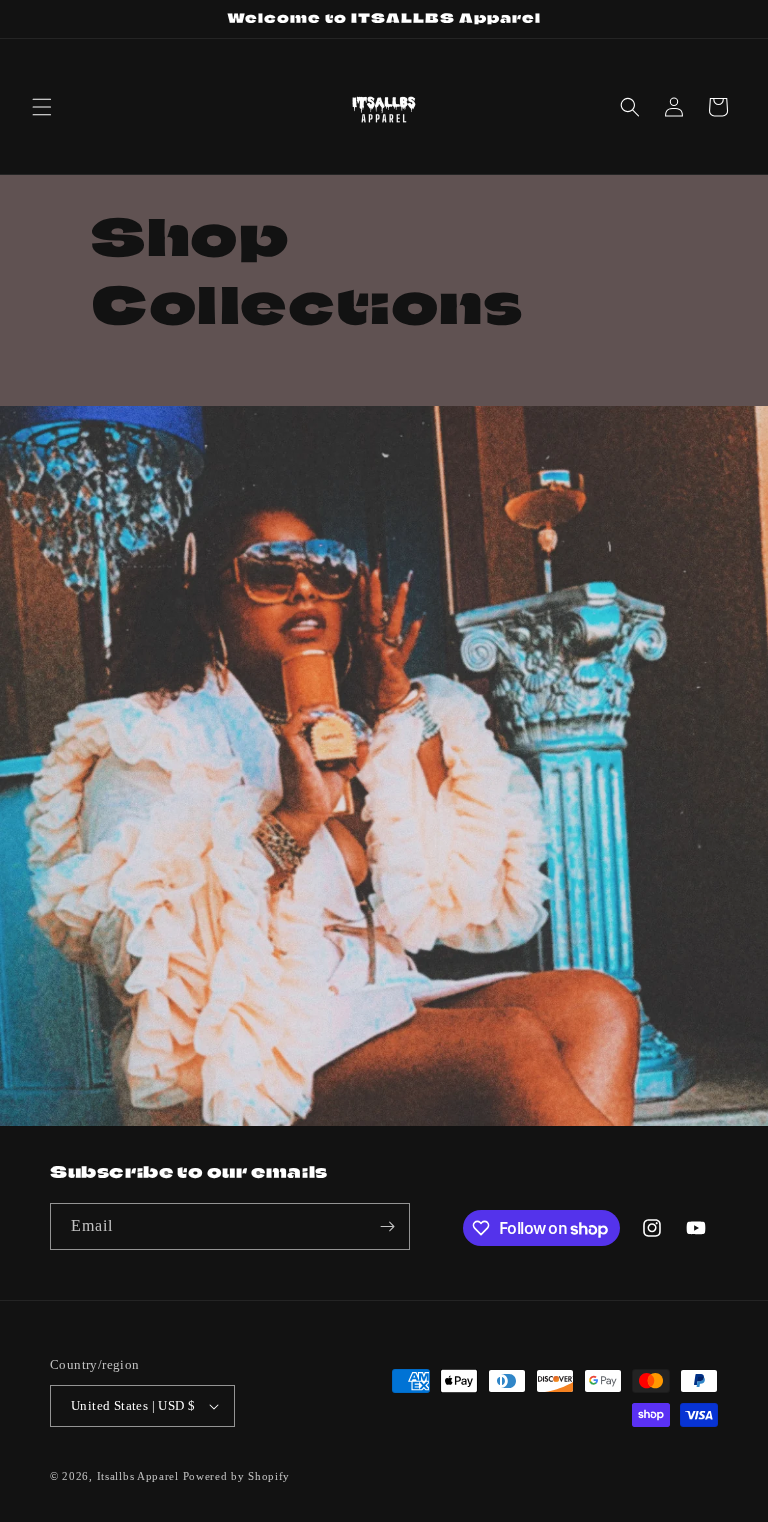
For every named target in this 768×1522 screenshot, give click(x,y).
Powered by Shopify (237, 1476)
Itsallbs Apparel (138, 1476)
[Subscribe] (387, 1226)
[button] (42, 107)
